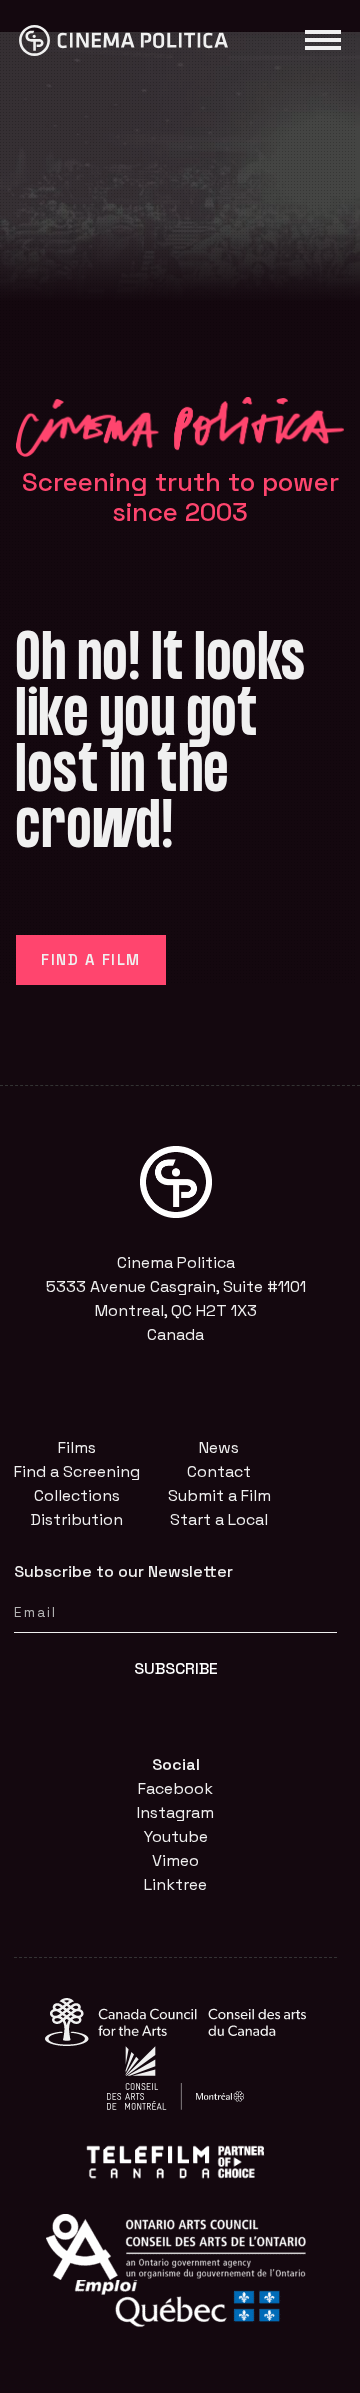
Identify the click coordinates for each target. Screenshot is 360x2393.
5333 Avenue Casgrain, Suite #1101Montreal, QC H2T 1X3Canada (176, 1310)
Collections (77, 1495)
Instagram (175, 1812)
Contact (219, 1471)
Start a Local (219, 1519)
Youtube (176, 1836)
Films (77, 1447)
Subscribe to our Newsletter (123, 1571)
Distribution (77, 1519)
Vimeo (175, 1860)
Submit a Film (219, 1495)
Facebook (175, 1788)
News (219, 1447)
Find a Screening (77, 1471)
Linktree (175, 1884)
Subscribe (176, 1668)
